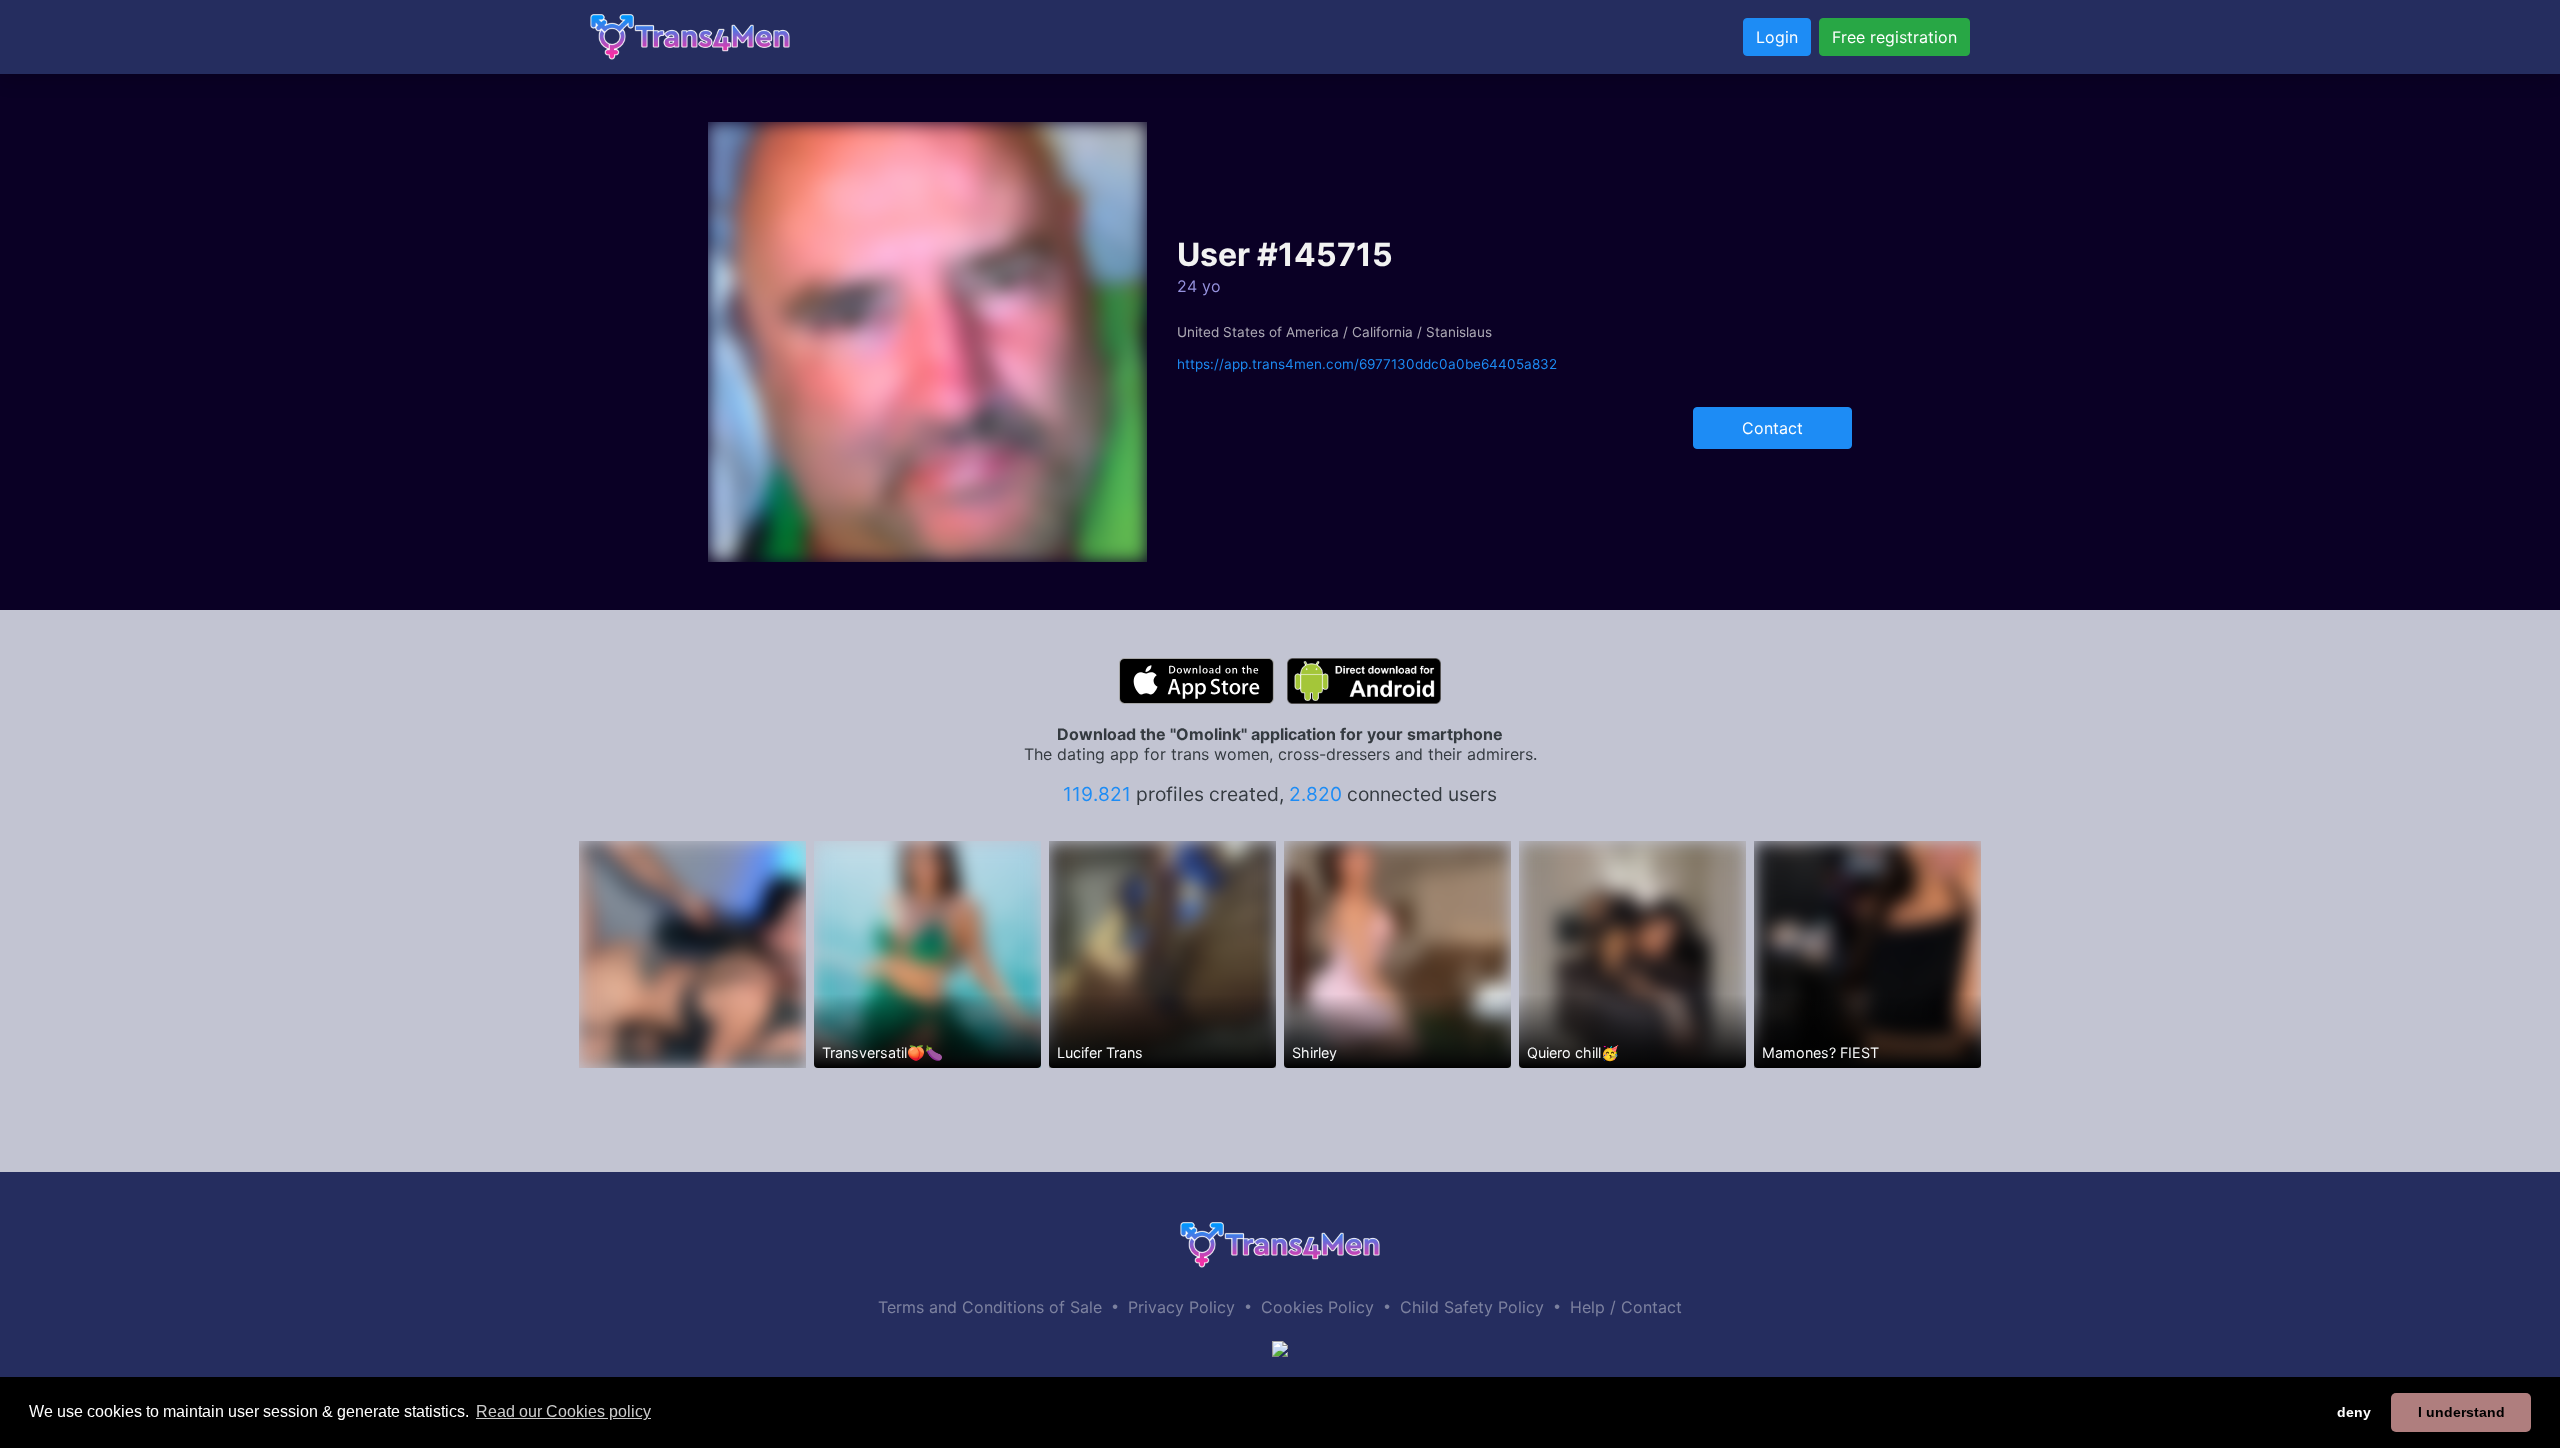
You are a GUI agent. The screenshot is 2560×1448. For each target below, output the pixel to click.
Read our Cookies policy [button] (563, 1411)
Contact (1772, 428)
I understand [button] (2461, 1412)
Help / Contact (1626, 1307)
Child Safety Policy (1472, 1307)
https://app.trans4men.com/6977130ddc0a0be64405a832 (1367, 364)
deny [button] (2354, 1412)
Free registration (1894, 37)
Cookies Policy (1317, 1307)
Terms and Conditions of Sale (990, 1307)
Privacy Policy (1181, 1307)
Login (1777, 37)
